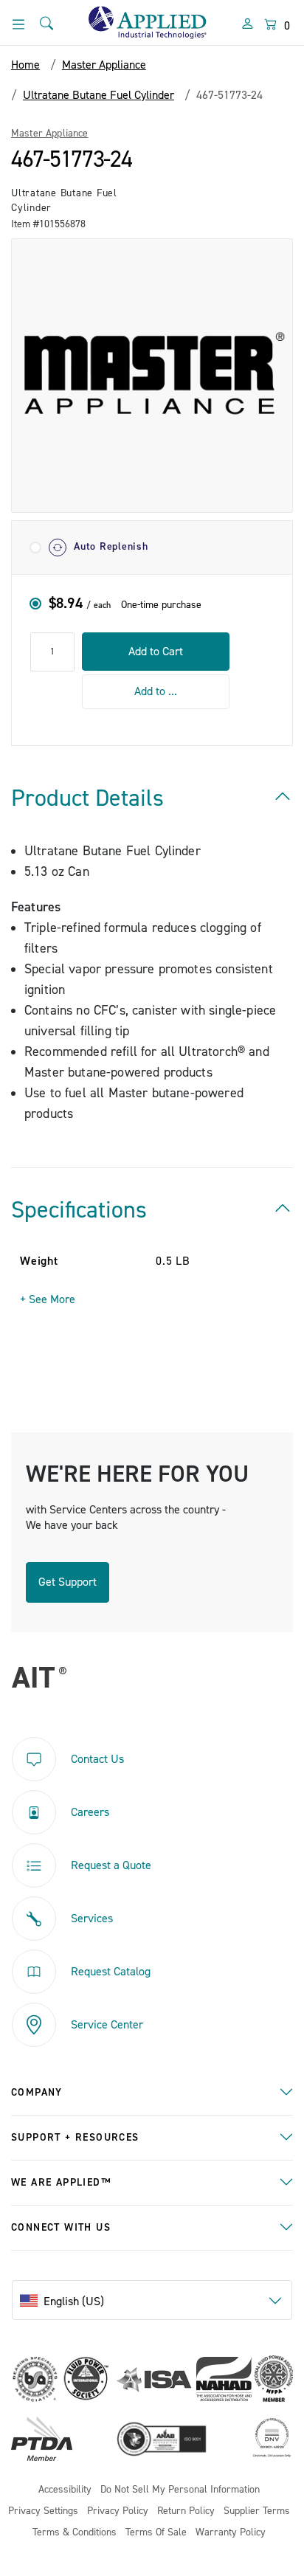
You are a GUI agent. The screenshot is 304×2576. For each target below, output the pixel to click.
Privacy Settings (43, 2511)
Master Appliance (50, 134)
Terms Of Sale (156, 2533)
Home (25, 65)
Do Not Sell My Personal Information (180, 2490)
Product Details (87, 798)
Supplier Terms (257, 2511)
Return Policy (186, 2511)
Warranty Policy (231, 2533)
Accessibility (65, 2490)
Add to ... (156, 691)
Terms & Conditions (75, 2533)
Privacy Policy (118, 2511)
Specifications (79, 1210)
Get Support (68, 1582)
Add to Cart (156, 652)
